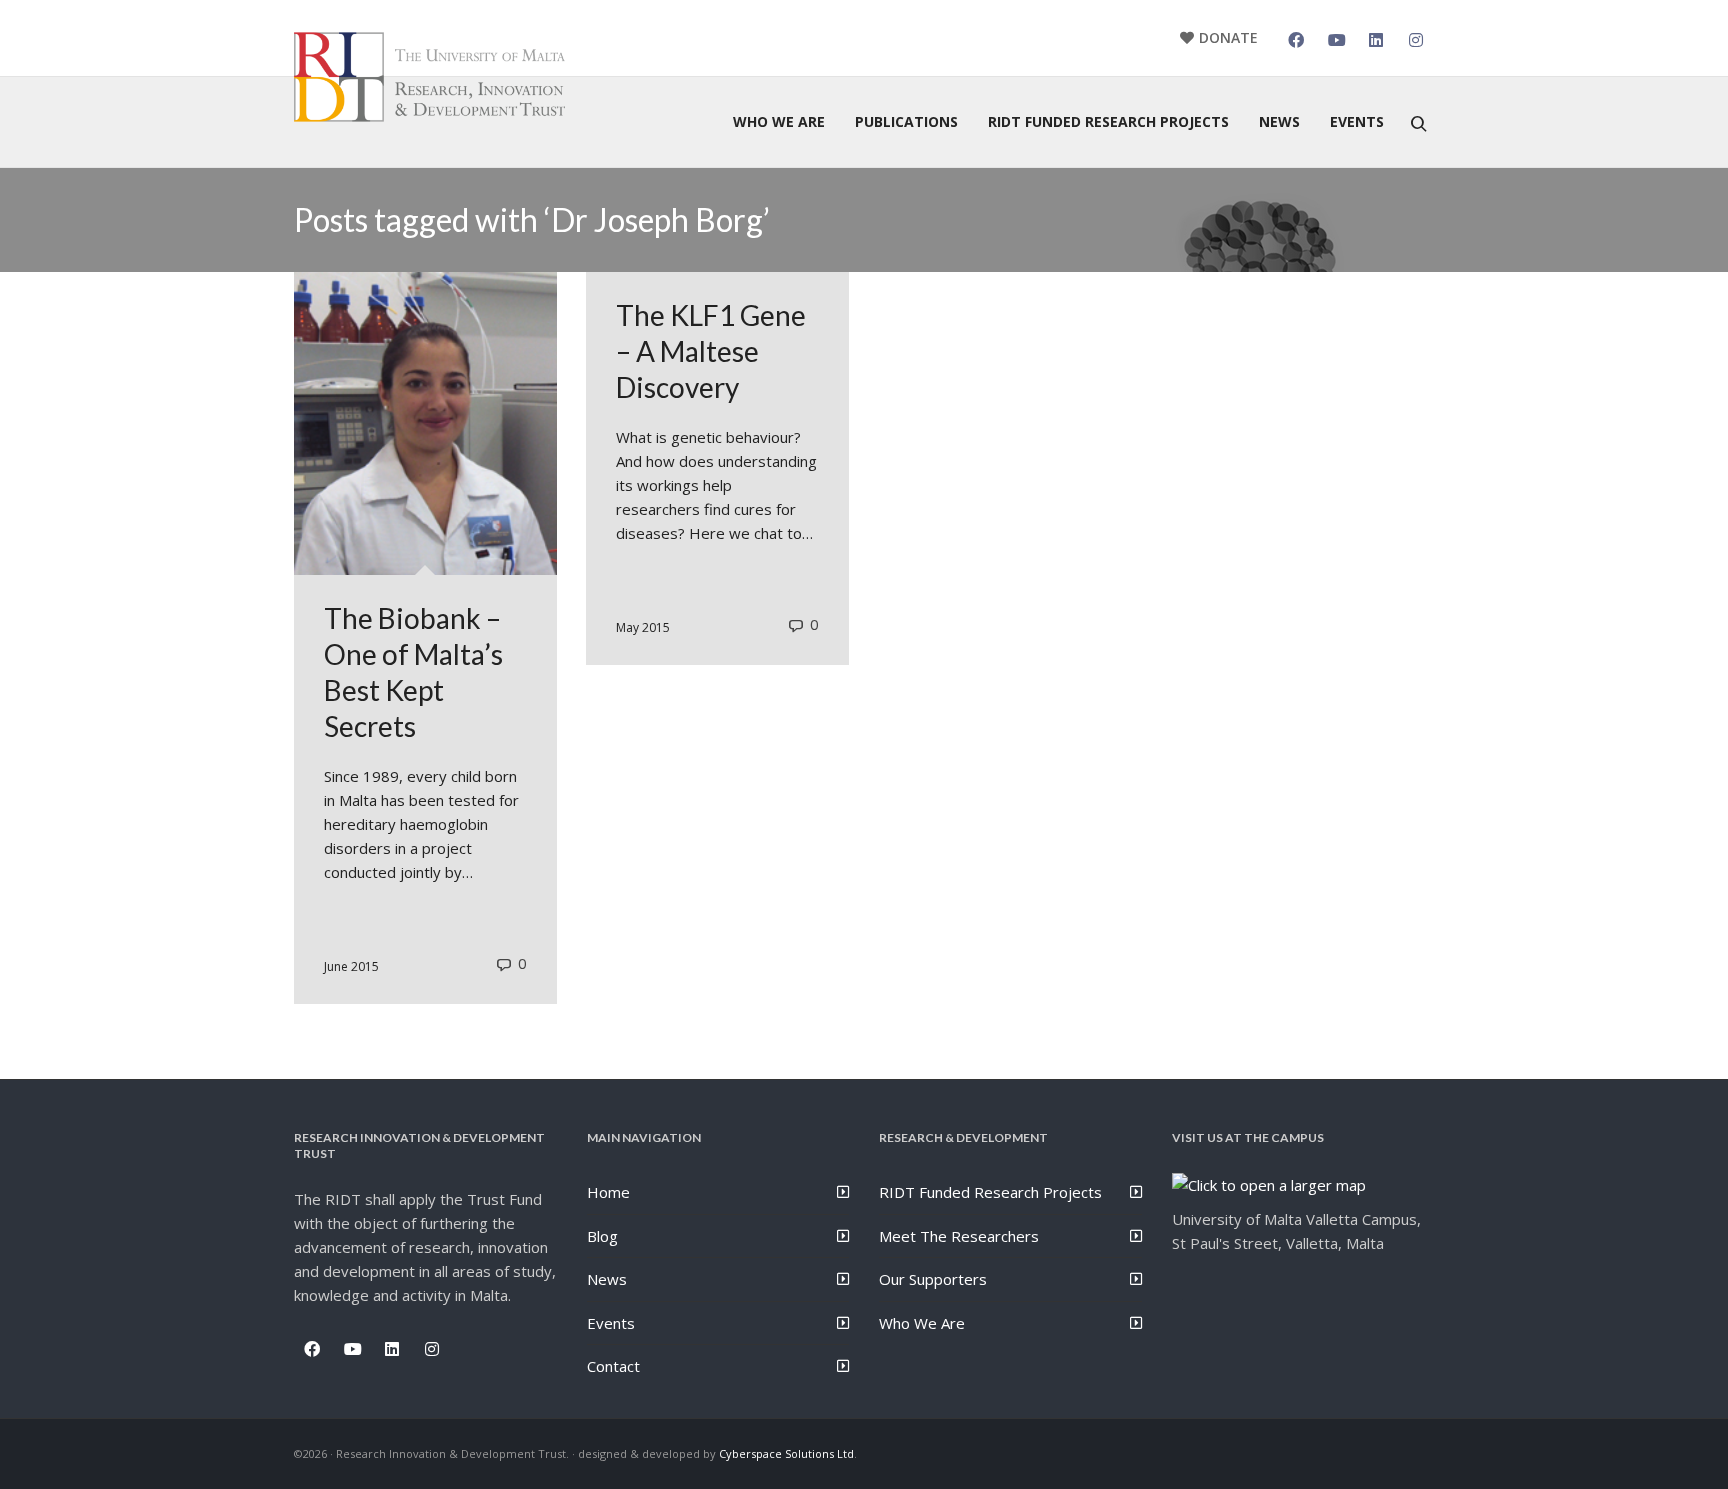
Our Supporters (933, 1279)
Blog (602, 1236)
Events (611, 1323)
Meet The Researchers (959, 1236)
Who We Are (922, 1323)
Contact (613, 1366)
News (607, 1279)
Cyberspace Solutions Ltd (786, 1453)
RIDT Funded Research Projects (990, 1192)
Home (608, 1192)
